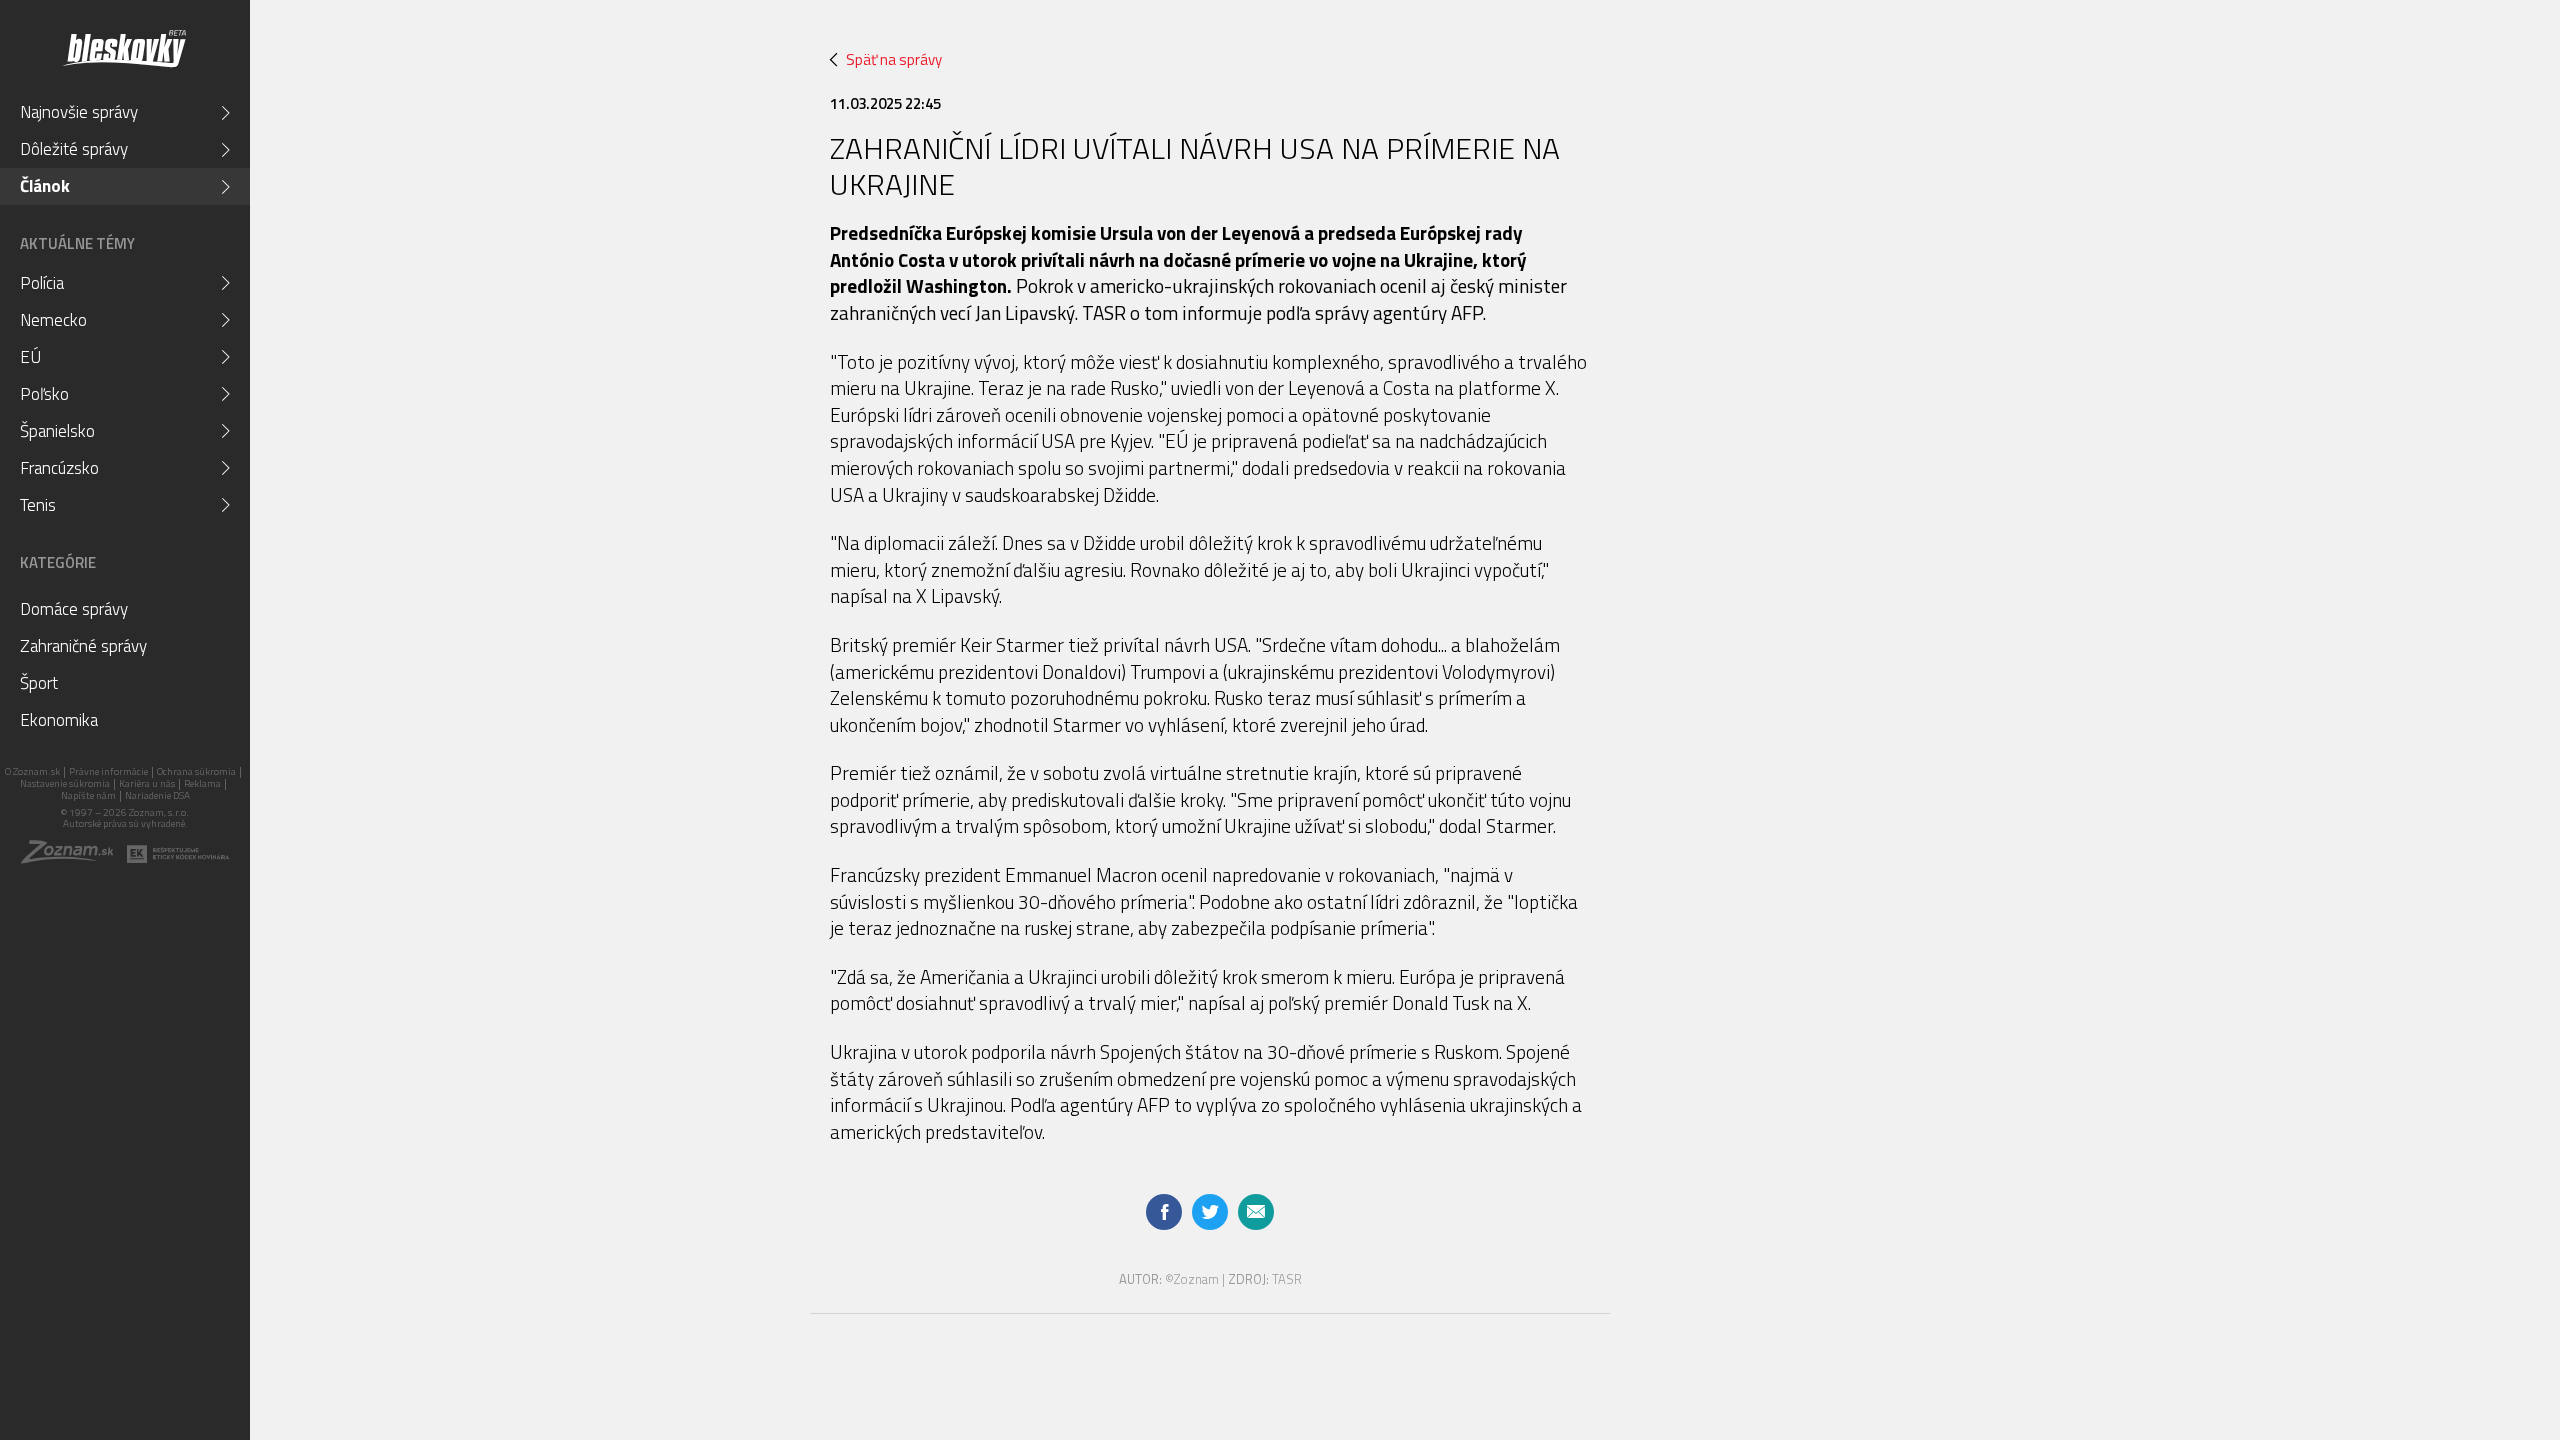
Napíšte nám (88, 795)
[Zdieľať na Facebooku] (1164, 1212)
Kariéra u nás (147, 783)
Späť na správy (894, 59)
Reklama (202, 783)
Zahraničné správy (83, 646)
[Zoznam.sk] (74, 858)
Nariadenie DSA (157, 795)
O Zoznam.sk (32, 771)
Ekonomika (59, 720)
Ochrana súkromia (196, 771)
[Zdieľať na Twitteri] (1210, 1212)
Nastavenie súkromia (65, 783)
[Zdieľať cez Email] (1256, 1212)
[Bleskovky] (123, 48)
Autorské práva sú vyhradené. (125, 823)
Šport (39, 683)
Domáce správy (74, 609)
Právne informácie (108, 771)
